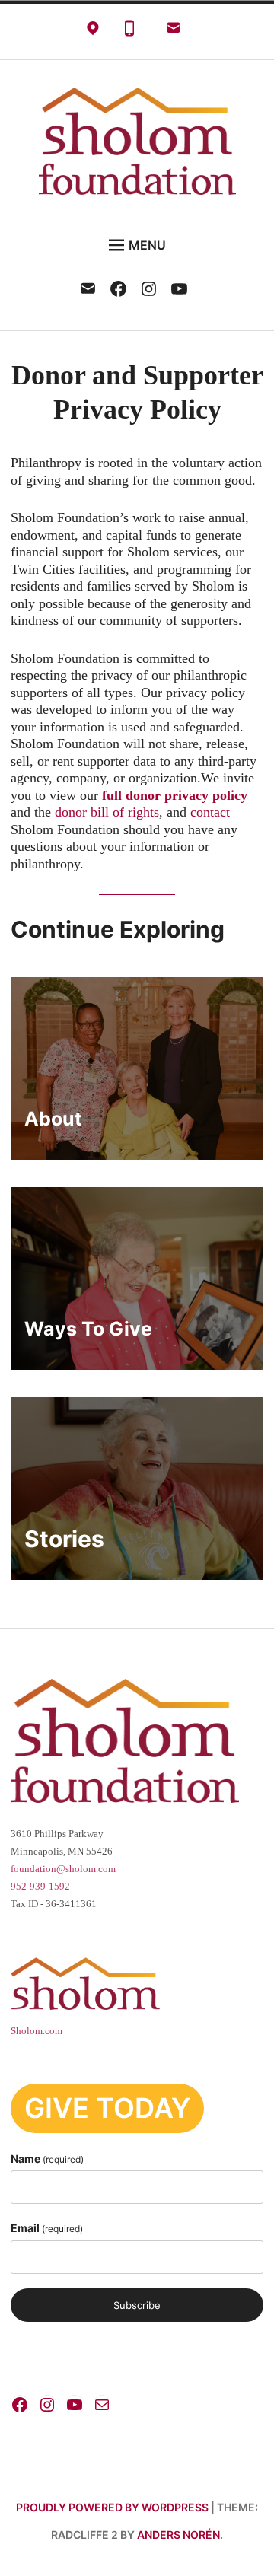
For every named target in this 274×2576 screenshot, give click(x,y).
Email (47, 2228)
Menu (147, 245)
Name (47, 2159)
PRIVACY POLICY (59, 2365)
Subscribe (137, 2305)
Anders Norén (178, 2535)
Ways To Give (88, 1329)
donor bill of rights (107, 812)
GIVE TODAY (107, 2108)
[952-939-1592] (129, 32)
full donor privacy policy (175, 795)
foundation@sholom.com (63, 1869)
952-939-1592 (40, 1887)
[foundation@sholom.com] (174, 32)
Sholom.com (37, 2031)
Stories (64, 1539)
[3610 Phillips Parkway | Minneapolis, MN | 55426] (93, 32)
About (53, 1119)
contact (210, 812)
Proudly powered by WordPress (112, 2507)
